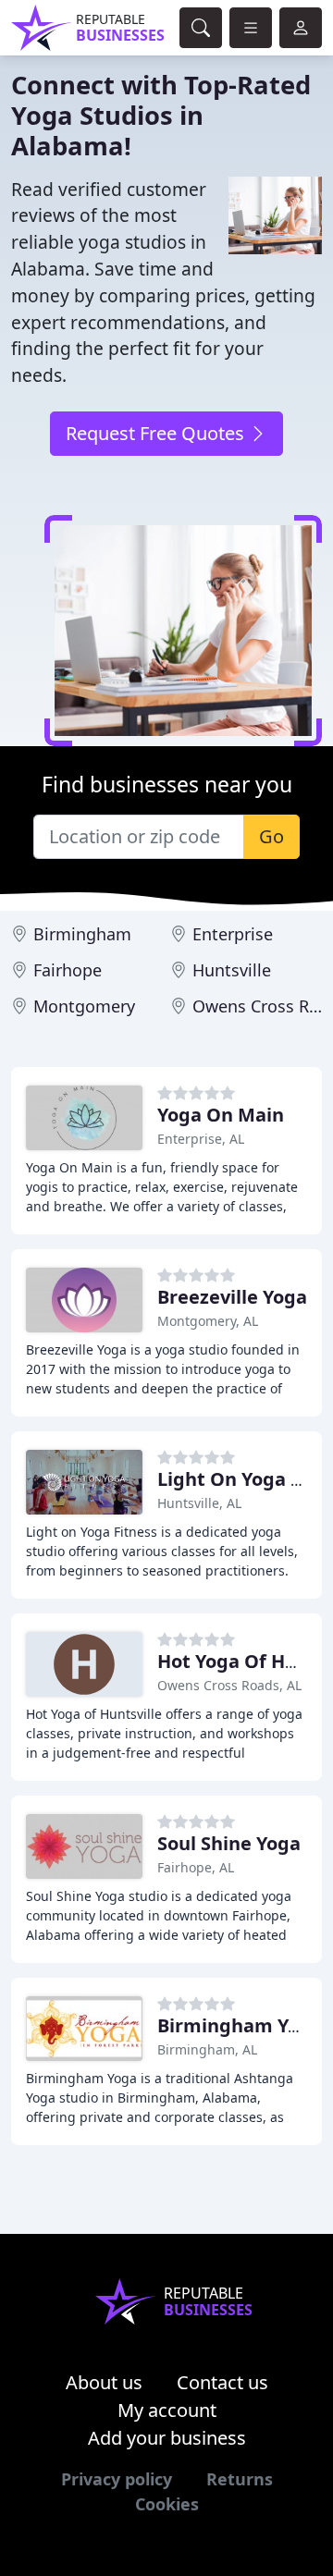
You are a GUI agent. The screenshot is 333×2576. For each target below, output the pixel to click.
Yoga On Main (221, 1115)
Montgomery (84, 1006)
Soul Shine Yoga (229, 1843)
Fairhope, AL (196, 1867)
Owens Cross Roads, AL (229, 1685)
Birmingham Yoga (240, 2025)
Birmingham (82, 934)
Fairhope (68, 970)
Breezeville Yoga (232, 1297)
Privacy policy (117, 2479)
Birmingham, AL (207, 2049)
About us (104, 2382)
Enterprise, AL (201, 1139)
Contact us (222, 2382)
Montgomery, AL (208, 1321)
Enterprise (233, 934)
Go (271, 836)
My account (167, 2410)
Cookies (167, 2504)
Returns (240, 2479)
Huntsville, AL (199, 1503)
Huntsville (232, 970)
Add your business (167, 2438)
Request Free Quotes (157, 433)
